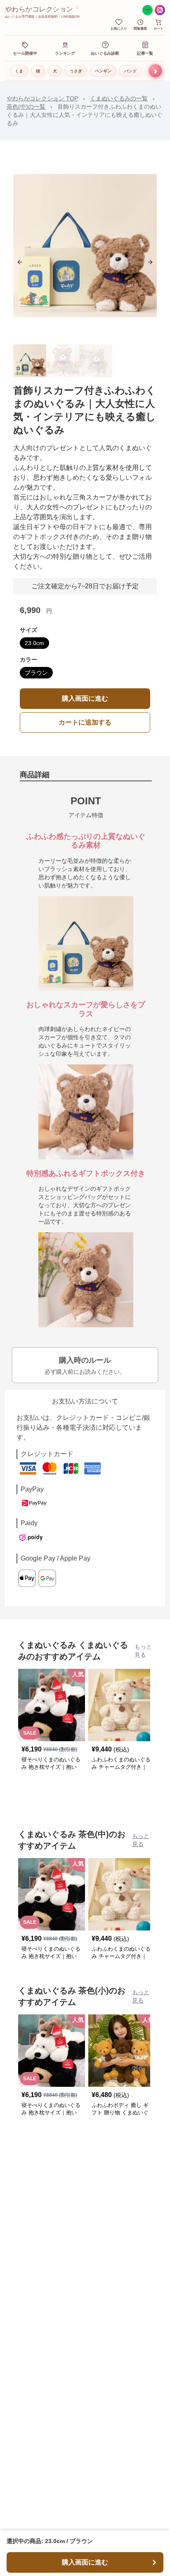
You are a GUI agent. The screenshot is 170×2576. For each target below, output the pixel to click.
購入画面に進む (85, 698)
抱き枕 (156, 71)
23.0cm (34, 643)
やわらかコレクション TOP (42, 98)
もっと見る (143, 1651)
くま (19, 71)
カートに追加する (85, 722)
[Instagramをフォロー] (160, 10)
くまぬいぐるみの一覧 (119, 98)
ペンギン (103, 71)
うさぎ (76, 71)
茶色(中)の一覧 (26, 107)
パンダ (130, 71)
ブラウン (36, 673)
